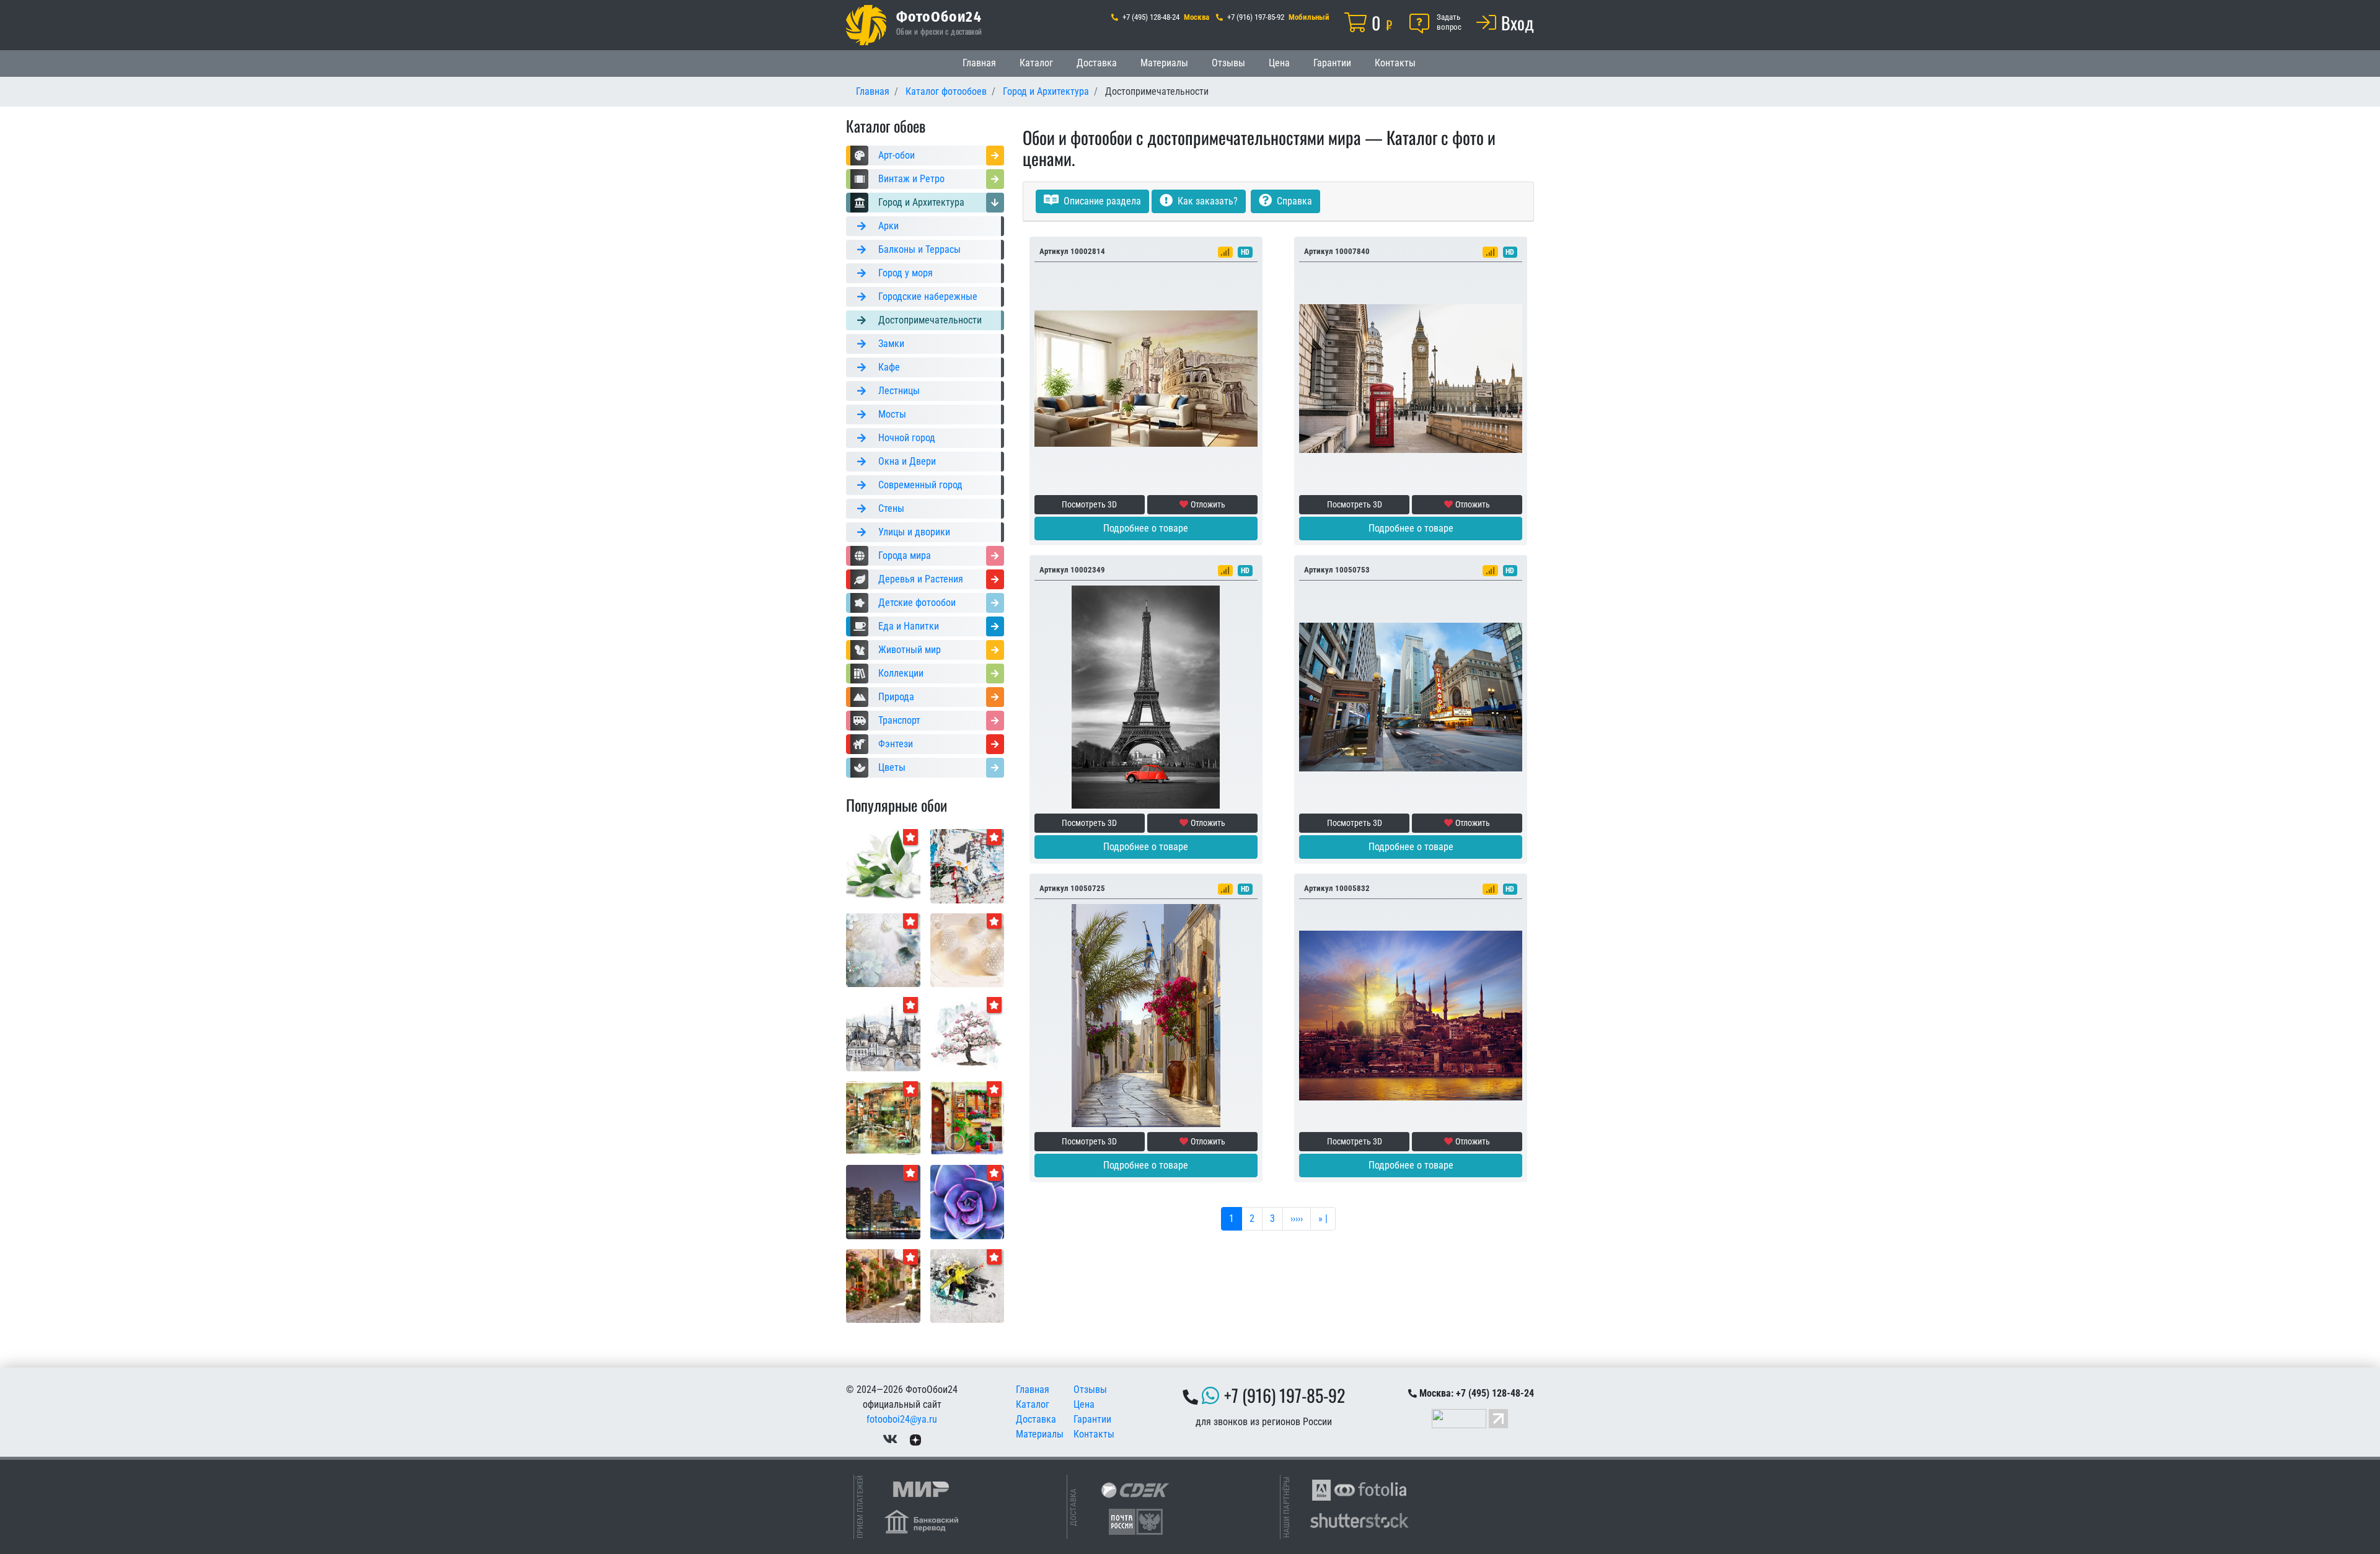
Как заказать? (1206, 201)
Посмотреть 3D (1089, 504)
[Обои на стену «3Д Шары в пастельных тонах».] (967, 950)
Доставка (1097, 63)
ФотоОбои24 (939, 16)
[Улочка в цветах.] (883, 1285)
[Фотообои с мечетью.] (1411, 1015)
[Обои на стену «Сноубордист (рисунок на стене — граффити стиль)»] (967, 1285)
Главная (979, 63)
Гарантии (1332, 63)
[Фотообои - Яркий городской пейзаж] (967, 1117)
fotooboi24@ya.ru (902, 1419)
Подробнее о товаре (1146, 528)
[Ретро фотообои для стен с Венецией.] (883, 1117)
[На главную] (866, 25)
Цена (1279, 63)
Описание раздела (1101, 201)
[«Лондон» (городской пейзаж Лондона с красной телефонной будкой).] (1411, 378)
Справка (1293, 201)
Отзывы (1228, 63)
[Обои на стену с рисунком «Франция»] (883, 1033)
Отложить (1208, 504)
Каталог (1036, 63)
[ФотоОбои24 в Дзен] (915, 1439)
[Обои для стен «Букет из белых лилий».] (883, 865)
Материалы (1164, 63)
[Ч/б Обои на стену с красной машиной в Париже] (1146, 696)
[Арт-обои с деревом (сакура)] (967, 1033)
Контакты (1395, 63)
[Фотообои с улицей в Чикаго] (1411, 696)
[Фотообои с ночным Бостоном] (883, 1201)
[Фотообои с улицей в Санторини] (1146, 1015)
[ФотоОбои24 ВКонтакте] (890, 1439)
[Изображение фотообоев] (967, 1201)
